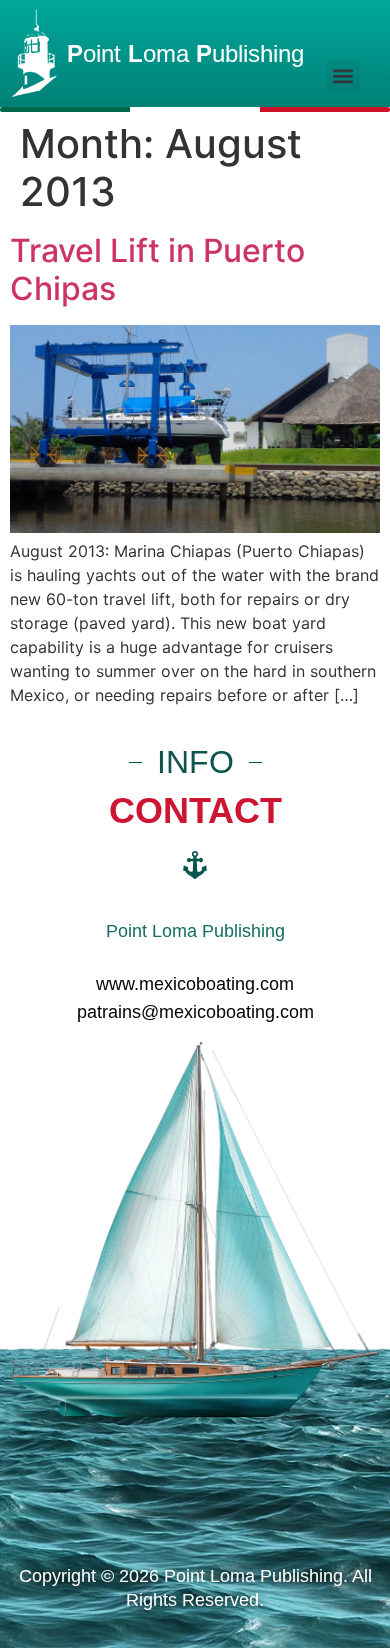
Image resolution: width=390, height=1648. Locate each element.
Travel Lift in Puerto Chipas (157, 269)
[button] (343, 75)
